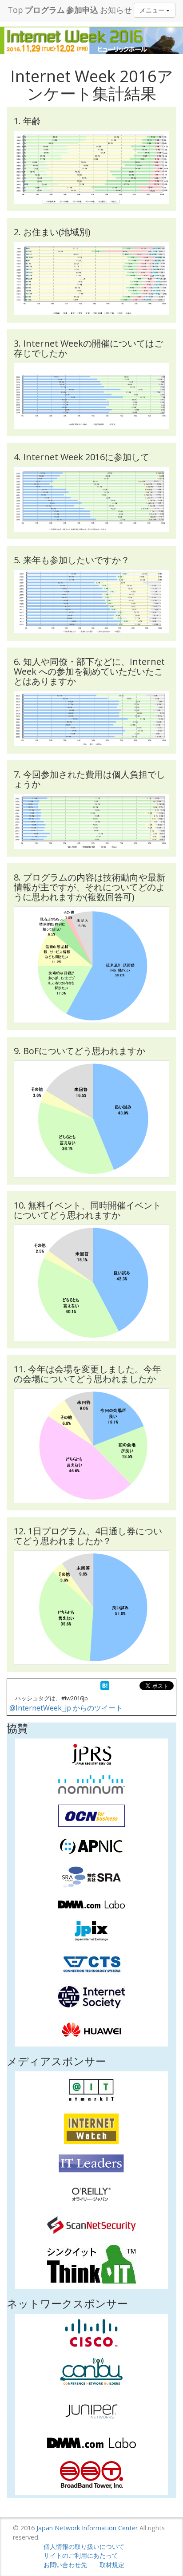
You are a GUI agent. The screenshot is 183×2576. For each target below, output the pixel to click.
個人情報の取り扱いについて (84, 2546)
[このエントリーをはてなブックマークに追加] (105, 1686)
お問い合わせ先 (65, 2565)
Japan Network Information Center (87, 2528)
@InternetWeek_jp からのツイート (66, 1708)
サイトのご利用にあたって (81, 2555)
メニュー (153, 10)
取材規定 (112, 2565)
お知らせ (116, 10)
